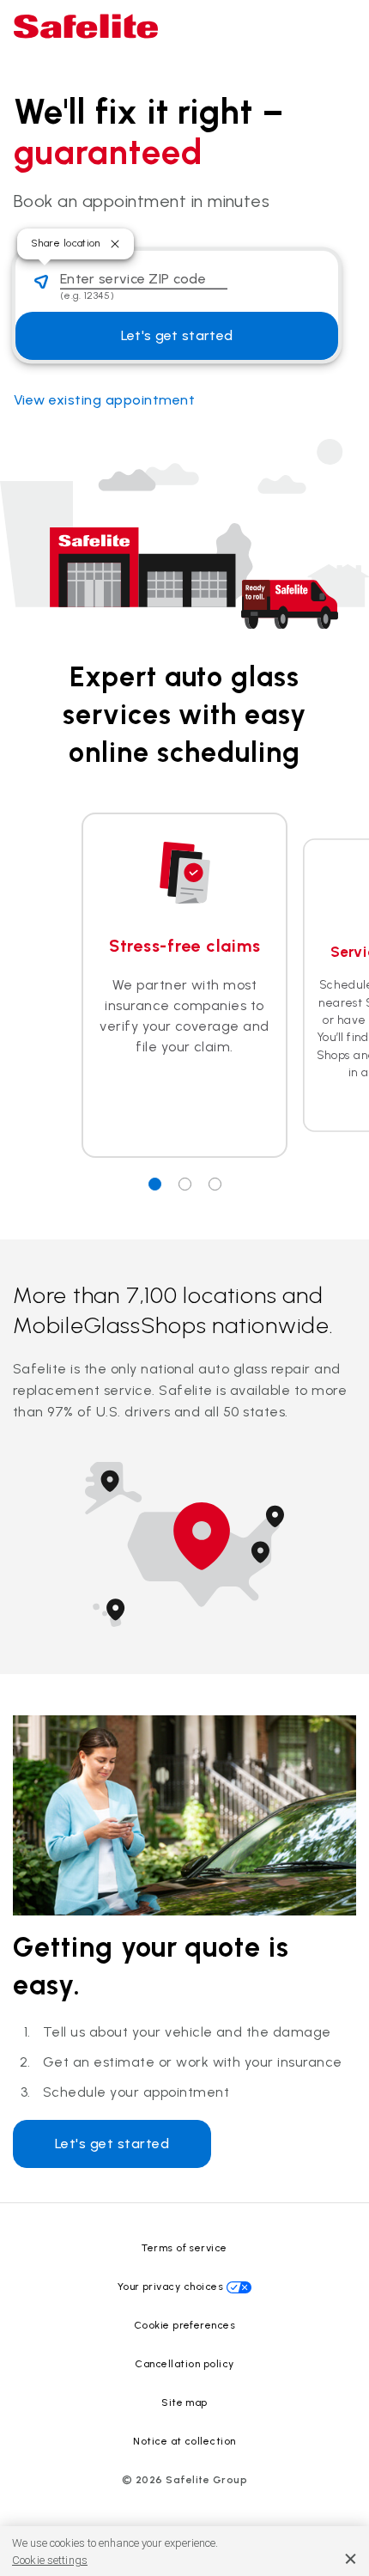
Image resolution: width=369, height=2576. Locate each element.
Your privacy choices (171, 2287)
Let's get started (112, 2144)
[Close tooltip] (115, 244)
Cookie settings (50, 2560)
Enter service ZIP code (133, 279)
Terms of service (184, 2248)
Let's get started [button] (177, 335)
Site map (184, 2402)
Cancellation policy (184, 2364)
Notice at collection (184, 2441)
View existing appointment (104, 400)
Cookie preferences (185, 2325)
